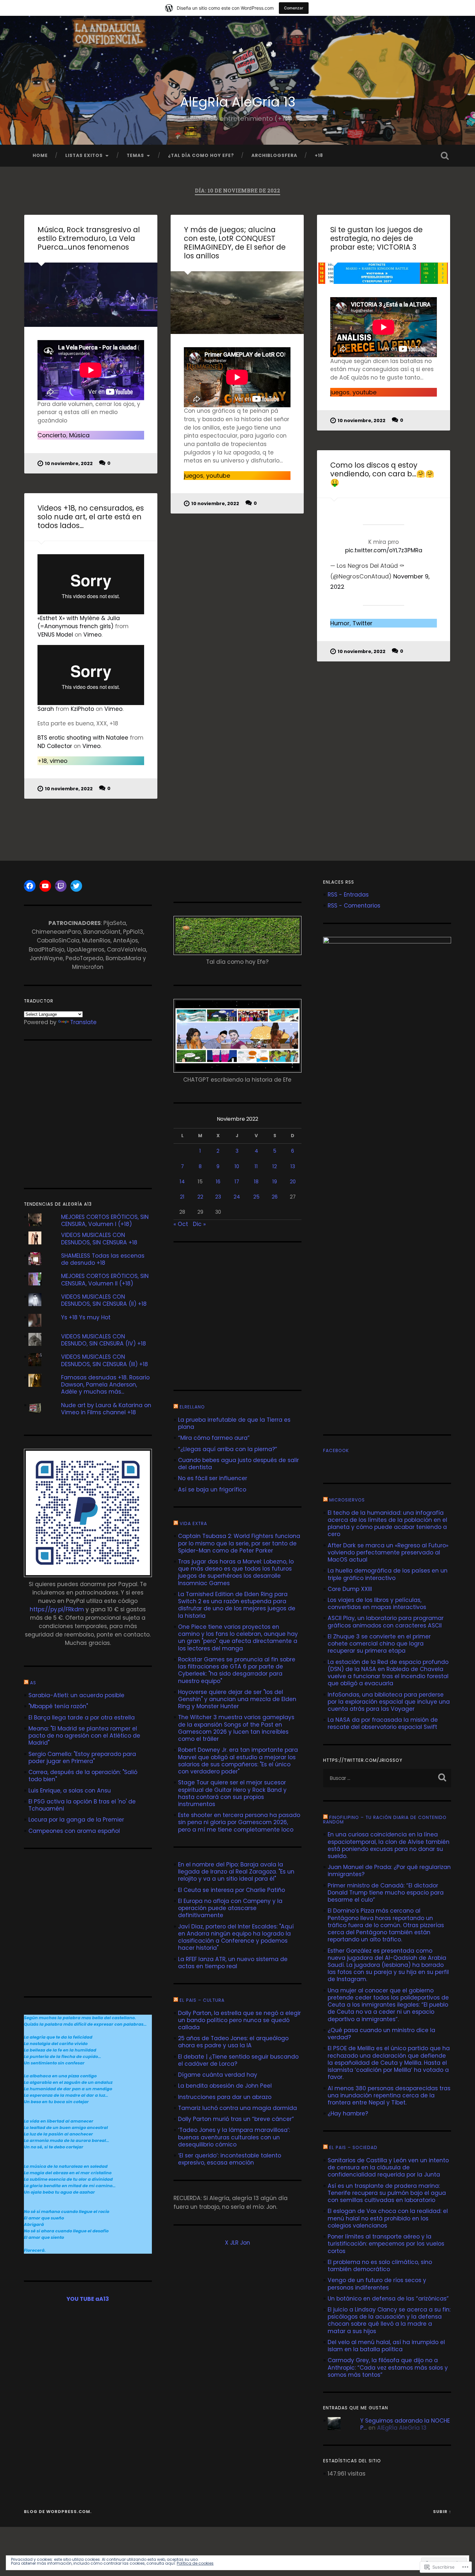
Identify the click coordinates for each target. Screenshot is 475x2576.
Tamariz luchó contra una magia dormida (238, 2108)
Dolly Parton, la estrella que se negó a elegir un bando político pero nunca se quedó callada (239, 2020)
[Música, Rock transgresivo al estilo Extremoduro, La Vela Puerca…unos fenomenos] (91, 295)
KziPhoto (82, 709)
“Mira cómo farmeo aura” (214, 1438)
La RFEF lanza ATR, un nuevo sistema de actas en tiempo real (233, 1963)
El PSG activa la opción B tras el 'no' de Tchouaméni (82, 1805)
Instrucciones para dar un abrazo (225, 2097)
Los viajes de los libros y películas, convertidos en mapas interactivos (377, 1604)
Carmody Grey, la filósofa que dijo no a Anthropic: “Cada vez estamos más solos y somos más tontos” (388, 2367)
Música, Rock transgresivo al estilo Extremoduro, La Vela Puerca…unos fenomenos (89, 238)
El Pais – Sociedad (353, 2148)
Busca (445, 156)
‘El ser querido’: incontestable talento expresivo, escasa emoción (230, 2159)
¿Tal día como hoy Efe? (201, 156)
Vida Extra (193, 1524)
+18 (319, 156)
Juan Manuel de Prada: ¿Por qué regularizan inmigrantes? (389, 1871)
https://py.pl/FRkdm (57, 1609)
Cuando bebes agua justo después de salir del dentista (238, 1464)
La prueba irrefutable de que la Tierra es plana (234, 1423)
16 (218, 1182)
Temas (135, 156)
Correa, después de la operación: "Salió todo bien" (83, 1776)
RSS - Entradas (348, 895)
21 (182, 1197)
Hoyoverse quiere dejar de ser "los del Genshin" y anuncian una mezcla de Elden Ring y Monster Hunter (237, 1699)
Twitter (363, 623)
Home (40, 156)
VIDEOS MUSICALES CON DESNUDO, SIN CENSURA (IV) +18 (104, 1340)
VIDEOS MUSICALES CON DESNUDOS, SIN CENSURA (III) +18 (105, 1360)
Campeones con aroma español (74, 1831)
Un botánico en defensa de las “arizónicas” (388, 2299)
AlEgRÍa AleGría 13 (238, 102)
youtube (218, 476)
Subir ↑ (442, 2512)
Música (79, 435)
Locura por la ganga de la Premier (76, 1820)
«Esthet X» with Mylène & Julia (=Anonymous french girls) (79, 622)
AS (33, 1683)
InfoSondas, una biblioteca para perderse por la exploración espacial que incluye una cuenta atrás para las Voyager (389, 1702)
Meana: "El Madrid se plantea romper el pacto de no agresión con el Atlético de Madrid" (84, 1736)
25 (256, 1197)
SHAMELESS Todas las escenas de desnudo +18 (103, 1259)
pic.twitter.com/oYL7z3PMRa (384, 550)
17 (237, 1182)
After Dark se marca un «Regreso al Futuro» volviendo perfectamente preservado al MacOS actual (388, 1553)
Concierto (52, 435)
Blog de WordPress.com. (58, 2512)
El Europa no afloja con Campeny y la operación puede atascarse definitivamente (230, 1908)
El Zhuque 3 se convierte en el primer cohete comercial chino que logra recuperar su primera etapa (379, 1644)
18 (256, 1182)
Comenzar (294, 8)
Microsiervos (347, 1500)
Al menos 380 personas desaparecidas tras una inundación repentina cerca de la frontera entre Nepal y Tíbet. (389, 2095)
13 (293, 1166)
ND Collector (55, 746)
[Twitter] (76, 886)
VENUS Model (55, 635)
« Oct (181, 1224)
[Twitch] (61, 886)
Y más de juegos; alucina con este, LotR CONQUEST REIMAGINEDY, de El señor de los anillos (235, 243)
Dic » (199, 1224)
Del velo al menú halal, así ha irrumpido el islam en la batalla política (386, 2346)
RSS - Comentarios (354, 906)
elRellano (192, 1407)
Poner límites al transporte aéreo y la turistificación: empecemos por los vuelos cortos (386, 2244)
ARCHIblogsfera (274, 156)
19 (275, 1182)
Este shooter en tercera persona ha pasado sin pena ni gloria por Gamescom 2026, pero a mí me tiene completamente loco (239, 1822)
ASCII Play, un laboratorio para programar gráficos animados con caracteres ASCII (386, 1622)
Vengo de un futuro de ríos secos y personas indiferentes (377, 2284)
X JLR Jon (238, 2243)
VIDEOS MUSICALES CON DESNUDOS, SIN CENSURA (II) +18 (104, 1300)
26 (275, 1197)
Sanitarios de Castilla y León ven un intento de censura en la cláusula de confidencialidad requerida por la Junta (388, 2167)
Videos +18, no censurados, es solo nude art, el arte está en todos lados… (91, 517)
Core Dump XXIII (350, 1589)
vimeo (59, 761)
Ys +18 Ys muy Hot (86, 1317)
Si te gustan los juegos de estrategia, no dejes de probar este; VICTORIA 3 (376, 238)
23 (218, 1197)
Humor (340, 623)
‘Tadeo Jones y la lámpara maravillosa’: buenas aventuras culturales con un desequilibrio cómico (234, 2137)
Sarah (46, 709)
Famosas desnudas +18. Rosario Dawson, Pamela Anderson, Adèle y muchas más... (105, 1385)
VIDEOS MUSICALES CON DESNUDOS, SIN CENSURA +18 (99, 1239)
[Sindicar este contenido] (26, 1683)
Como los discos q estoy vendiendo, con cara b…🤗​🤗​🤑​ (382, 474)
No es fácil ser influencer (213, 1478)
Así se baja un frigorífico (212, 1490)
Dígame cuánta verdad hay (218, 2075)
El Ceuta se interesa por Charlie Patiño (232, 1890)
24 (237, 1197)
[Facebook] (30, 886)
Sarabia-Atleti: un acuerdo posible (76, 1695)
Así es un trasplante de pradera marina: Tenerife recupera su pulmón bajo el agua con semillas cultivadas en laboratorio (387, 2193)
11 (256, 1166)
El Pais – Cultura (202, 2000)
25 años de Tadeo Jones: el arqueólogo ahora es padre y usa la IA (233, 2042)
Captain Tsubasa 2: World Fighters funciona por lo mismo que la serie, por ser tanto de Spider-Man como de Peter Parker (239, 1543)
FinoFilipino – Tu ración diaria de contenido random (385, 1820)
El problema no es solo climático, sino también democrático (380, 2266)
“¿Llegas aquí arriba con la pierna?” (228, 1449)
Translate (83, 1022)
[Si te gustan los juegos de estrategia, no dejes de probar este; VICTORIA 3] (384, 273)
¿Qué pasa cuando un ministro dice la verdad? (381, 2034)
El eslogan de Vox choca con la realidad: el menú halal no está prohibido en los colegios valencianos (388, 2218)
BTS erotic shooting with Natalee (83, 738)
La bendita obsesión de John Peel (225, 2086)
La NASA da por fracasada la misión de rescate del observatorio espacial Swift (383, 1723)
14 (182, 1182)
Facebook (336, 1451)
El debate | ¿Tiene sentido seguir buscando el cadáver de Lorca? (238, 2060)
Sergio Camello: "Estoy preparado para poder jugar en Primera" (82, 1758)
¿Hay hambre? (348, 2114)
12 (275, 1166)
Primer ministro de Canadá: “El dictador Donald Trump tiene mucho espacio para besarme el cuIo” (386, 1893)
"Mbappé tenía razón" (58, 1706)
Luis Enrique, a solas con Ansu (70, 1791)
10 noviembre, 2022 (69, 463)
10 (237, 1166)
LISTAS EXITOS (84, 156)
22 (200, 1197)
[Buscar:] (387, 1778)
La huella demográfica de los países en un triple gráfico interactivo (388, 1574)
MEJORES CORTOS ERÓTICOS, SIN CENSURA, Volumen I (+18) (105, 1220)
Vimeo (92, 635)
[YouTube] (45, 886)
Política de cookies (195, 2563)
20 (293, 1182)
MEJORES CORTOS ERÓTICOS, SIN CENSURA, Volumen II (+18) (105, 1280)
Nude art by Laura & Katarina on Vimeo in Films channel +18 (106, 1409)
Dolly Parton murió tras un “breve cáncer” (236, 2119)
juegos (194, 476)
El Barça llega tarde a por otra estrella (82, 1718)
